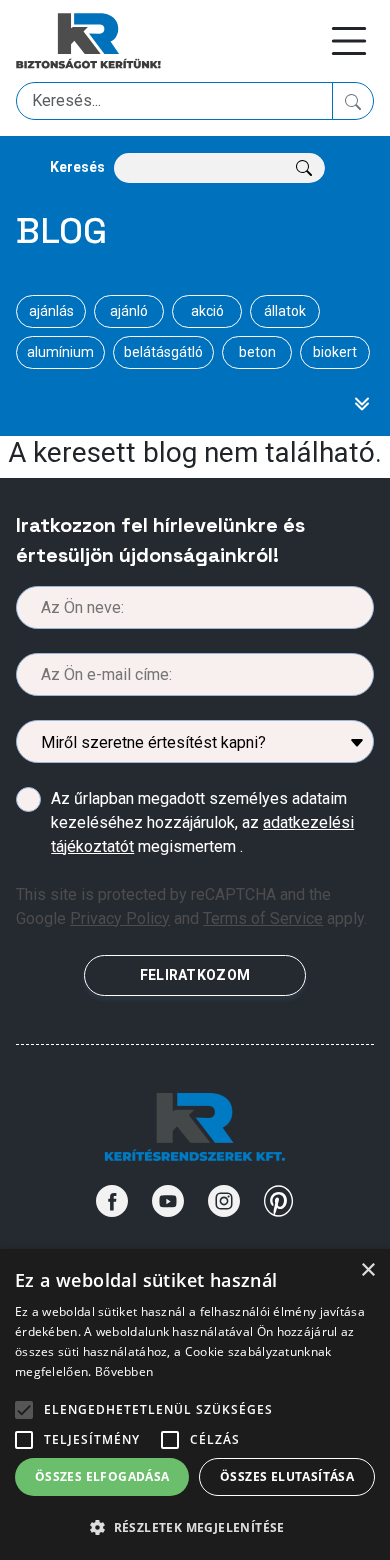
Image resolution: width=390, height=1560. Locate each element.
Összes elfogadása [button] (102, 1476)
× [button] (367, 1270)
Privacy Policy (120, 918)
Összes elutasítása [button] (287, 1476)
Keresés (77, 167)
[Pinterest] (279, 1201)
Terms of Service (263, 918)
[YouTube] (168, 1201)
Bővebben (124, 1371)
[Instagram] (224, 1201)
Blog (61, 231)
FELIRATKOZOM (195, 975)
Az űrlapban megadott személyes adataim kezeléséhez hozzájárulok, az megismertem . (202, 822)
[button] (195, 1527)
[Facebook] (112, 1201)
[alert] (195, 1404)
